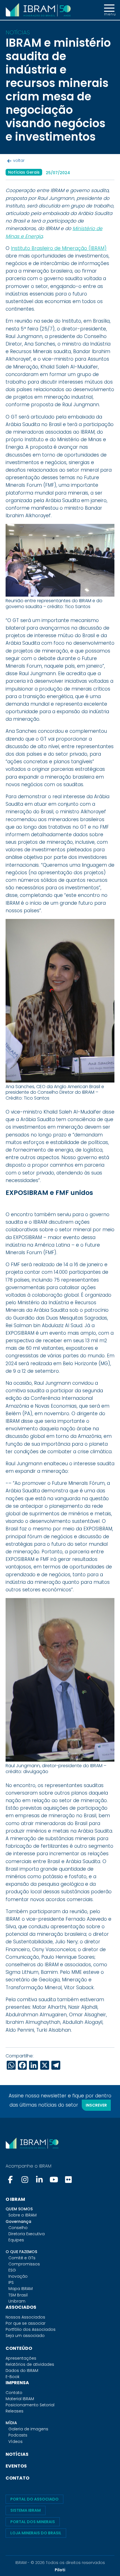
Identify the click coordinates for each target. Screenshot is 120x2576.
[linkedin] (39, 2180)
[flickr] (68, 2180)
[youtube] (54, 2180)
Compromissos (24, 2264)
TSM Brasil (18, 2295)
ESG (12, 2270)
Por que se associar (26, 2323)
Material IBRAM (20, 2399)
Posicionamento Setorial (30, 2405)
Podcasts (18, 2435)
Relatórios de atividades (30, 2364)
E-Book (13, 2377)
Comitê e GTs (22, 2258)
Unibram (17, 2301)
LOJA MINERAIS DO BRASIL (36, 2533)
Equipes (16, 2240)
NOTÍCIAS (17, 2454)
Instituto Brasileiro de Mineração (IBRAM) (59, 248)
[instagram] (25, 2180)
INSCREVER (96, 2105)
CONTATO (17, 2478)
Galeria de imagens (28, 2429)
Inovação (18, 2276)
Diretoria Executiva (27, 2234)
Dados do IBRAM (22, 2371)
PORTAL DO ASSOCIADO (34, 2499)
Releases (15, 2411)
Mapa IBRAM (21, 2289)
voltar (19, 160)
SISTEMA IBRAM (26, 2510)
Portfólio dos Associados (31, 2329)
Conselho (18, 2228)
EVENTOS (16, 2466)
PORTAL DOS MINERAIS (33, 2522)
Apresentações (21, 2358)
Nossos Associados (25, 2317)
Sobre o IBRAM (22, 2215)
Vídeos (15, 2442)
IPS (11, 2282)
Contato (14, 2393)
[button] (109, 10)
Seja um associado (25, 2336)
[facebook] (11, 2180)
